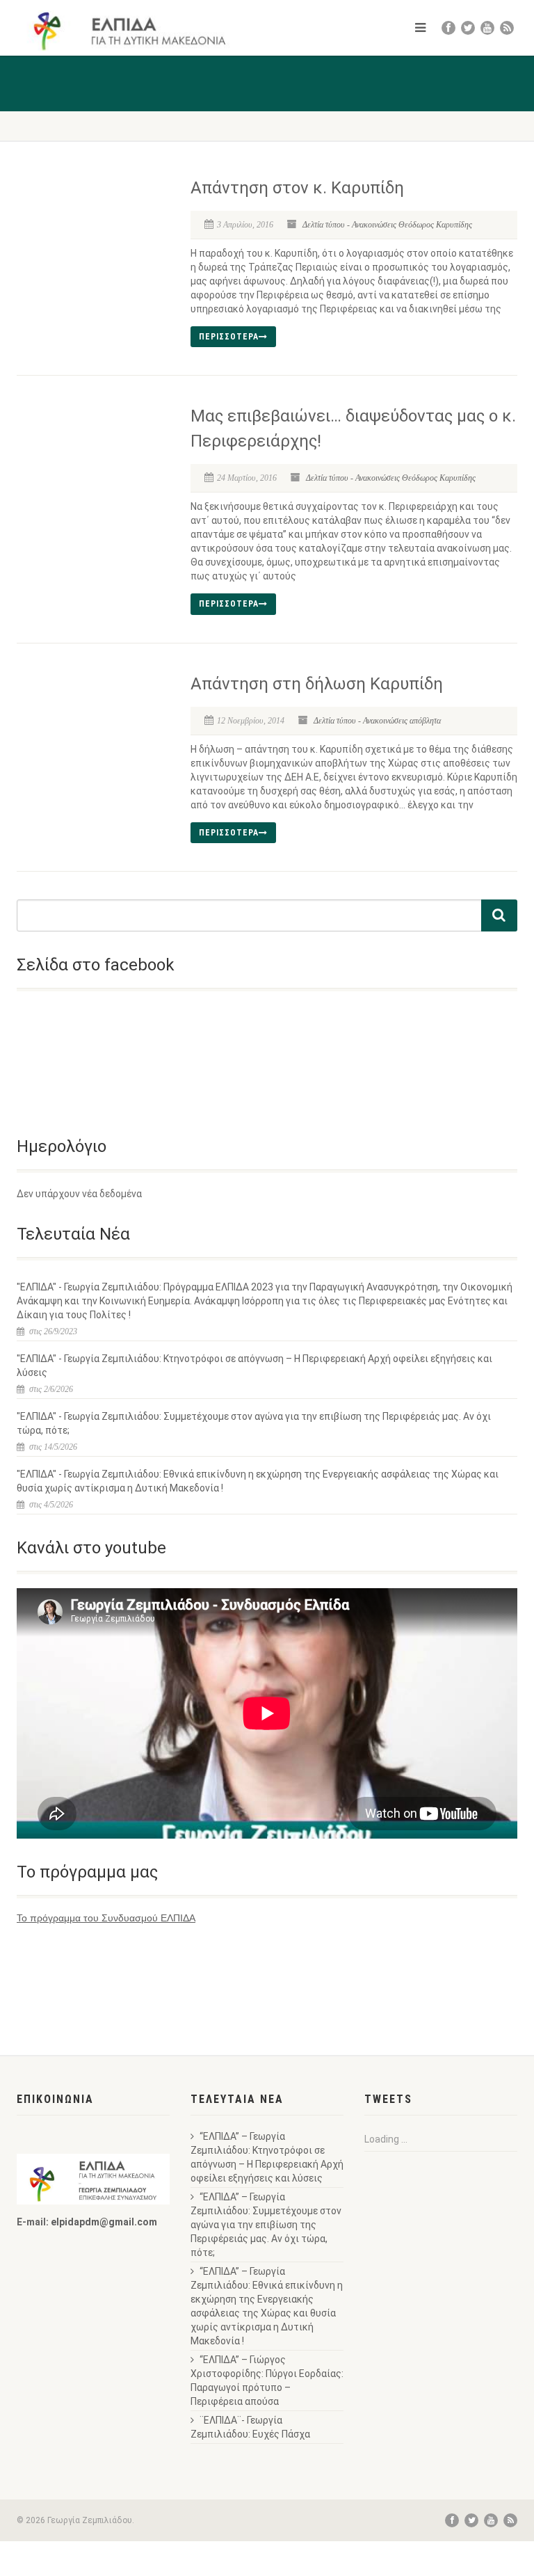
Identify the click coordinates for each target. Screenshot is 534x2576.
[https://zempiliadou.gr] (137, 31)
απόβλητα (425, 721)
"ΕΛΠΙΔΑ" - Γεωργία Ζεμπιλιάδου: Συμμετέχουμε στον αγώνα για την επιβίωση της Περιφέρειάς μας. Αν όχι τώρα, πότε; (254, 1423)
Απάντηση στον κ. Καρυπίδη (297, 188)
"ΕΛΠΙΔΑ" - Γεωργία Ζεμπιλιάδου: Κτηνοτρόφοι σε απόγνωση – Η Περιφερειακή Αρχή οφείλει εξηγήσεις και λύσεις (254, 1366)
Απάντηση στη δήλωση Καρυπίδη (317, 684)
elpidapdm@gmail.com (104, 2222)
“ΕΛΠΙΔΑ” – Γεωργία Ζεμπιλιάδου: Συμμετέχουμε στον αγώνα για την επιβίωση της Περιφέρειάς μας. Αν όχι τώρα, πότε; (266, 2225)
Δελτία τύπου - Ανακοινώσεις (349, 225)
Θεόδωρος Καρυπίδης (435, 225)
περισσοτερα (229, 337)
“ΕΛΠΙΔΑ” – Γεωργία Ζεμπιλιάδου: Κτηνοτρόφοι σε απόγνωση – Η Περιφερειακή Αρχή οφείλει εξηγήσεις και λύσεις (267, 2157)
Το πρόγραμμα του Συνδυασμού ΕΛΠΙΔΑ (106, 1918)
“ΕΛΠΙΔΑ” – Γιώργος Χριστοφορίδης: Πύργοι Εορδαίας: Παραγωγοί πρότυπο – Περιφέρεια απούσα (267, 2381)
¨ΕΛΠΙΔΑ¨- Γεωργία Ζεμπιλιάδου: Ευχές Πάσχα (250, 2427)
